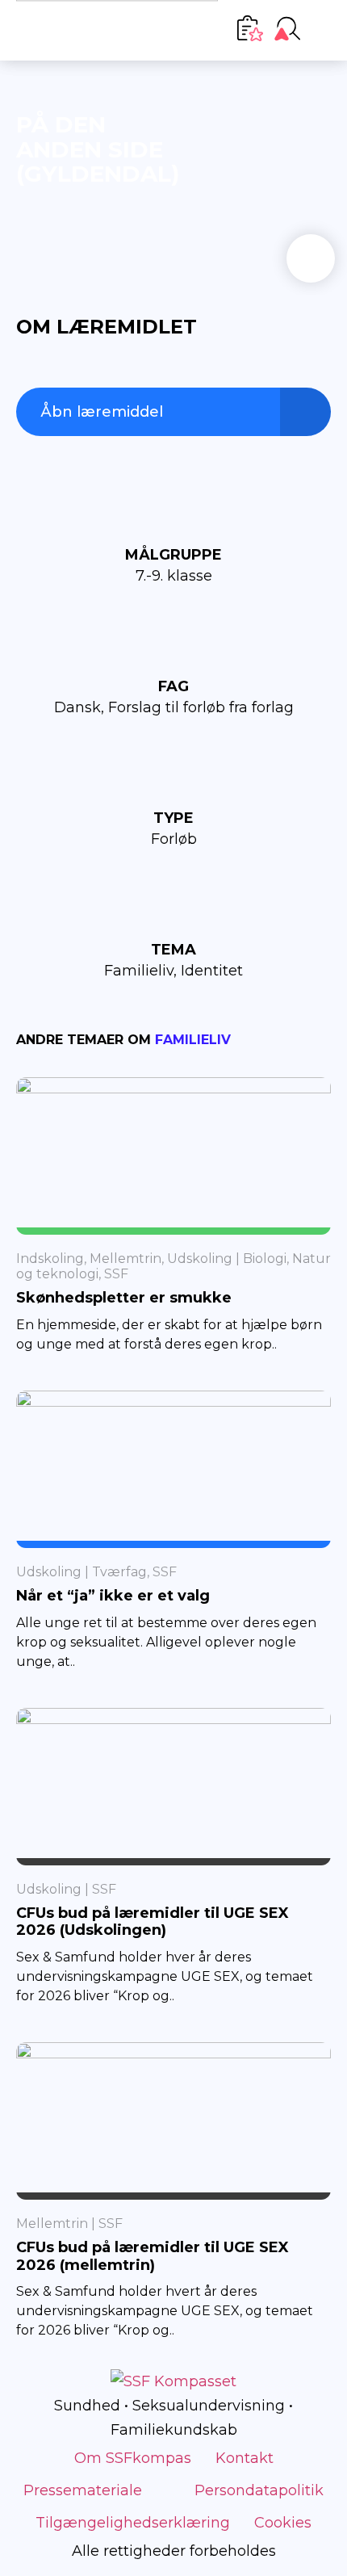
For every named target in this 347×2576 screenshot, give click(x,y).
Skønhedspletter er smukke (124, 1298)
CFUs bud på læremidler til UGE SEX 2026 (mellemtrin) (153, 2256)
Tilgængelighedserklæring (133, 2523)
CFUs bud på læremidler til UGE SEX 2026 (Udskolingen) (153, 1922)
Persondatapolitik (259, 2490)
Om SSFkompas (133, 2458)
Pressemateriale (83, 2490)
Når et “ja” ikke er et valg (113, 1596)
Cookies (283, 2523)
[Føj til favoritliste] (311, 258)
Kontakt (245, 2458)
